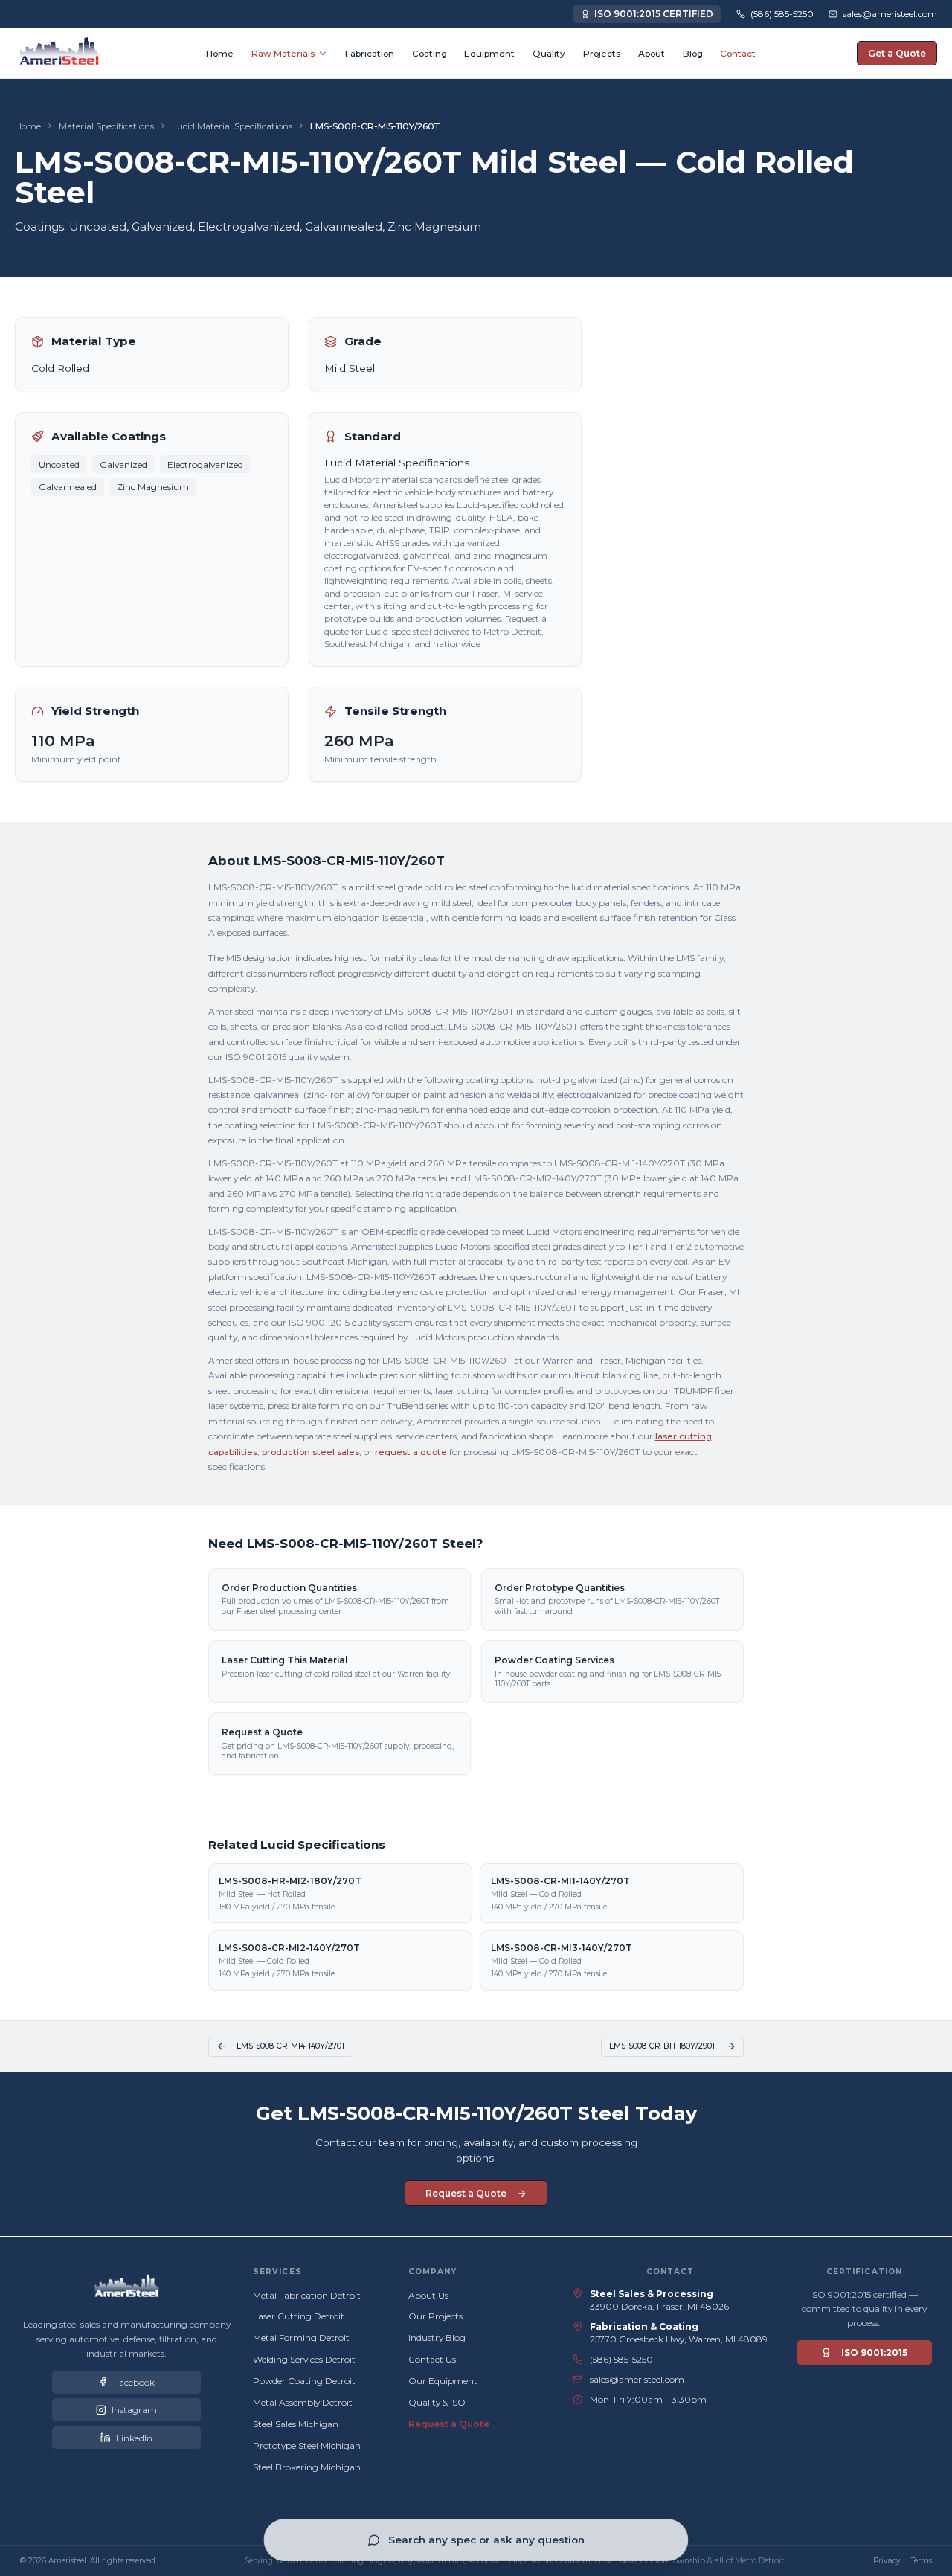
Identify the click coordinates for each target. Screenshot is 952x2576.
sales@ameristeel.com (637, 2379)
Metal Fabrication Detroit (307, 2295)
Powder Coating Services (554, 1660)
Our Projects (435, 2316)
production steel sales (311, 1452)
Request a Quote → (454, 2424)
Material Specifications (106, 126)
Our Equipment (443, 2381)
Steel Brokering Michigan (307, 2467)
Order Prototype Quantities (560, 1588)
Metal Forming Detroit (301, 2338)
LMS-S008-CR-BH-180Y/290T (662, 2046)
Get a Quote (897, 53)
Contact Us (432, 2359)
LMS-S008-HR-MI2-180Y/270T (290, 1881)
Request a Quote (262, 1732)
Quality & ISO (437, 2402)
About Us (428, 2295)
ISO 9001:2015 (874, 2352)
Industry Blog (437, 2338)
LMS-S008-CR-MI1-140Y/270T (560, 1881)
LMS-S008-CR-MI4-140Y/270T (291, 2046)
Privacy (887, 2561)
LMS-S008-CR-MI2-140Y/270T (289, 1948)
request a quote (411, 1452)
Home (28, 126)
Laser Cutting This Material (284, 1660)
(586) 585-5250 (621, 2359)
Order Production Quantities (289, 1588)
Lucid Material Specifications (232, 126)
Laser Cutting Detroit (299, 2316)
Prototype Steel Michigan (307, 2445)
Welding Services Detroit (304, 2359)
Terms (922, 2561)
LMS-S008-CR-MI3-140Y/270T (562, 1948)
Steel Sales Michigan (296, 2424)
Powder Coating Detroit (304, 2381)
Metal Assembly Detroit (303, 2402)
